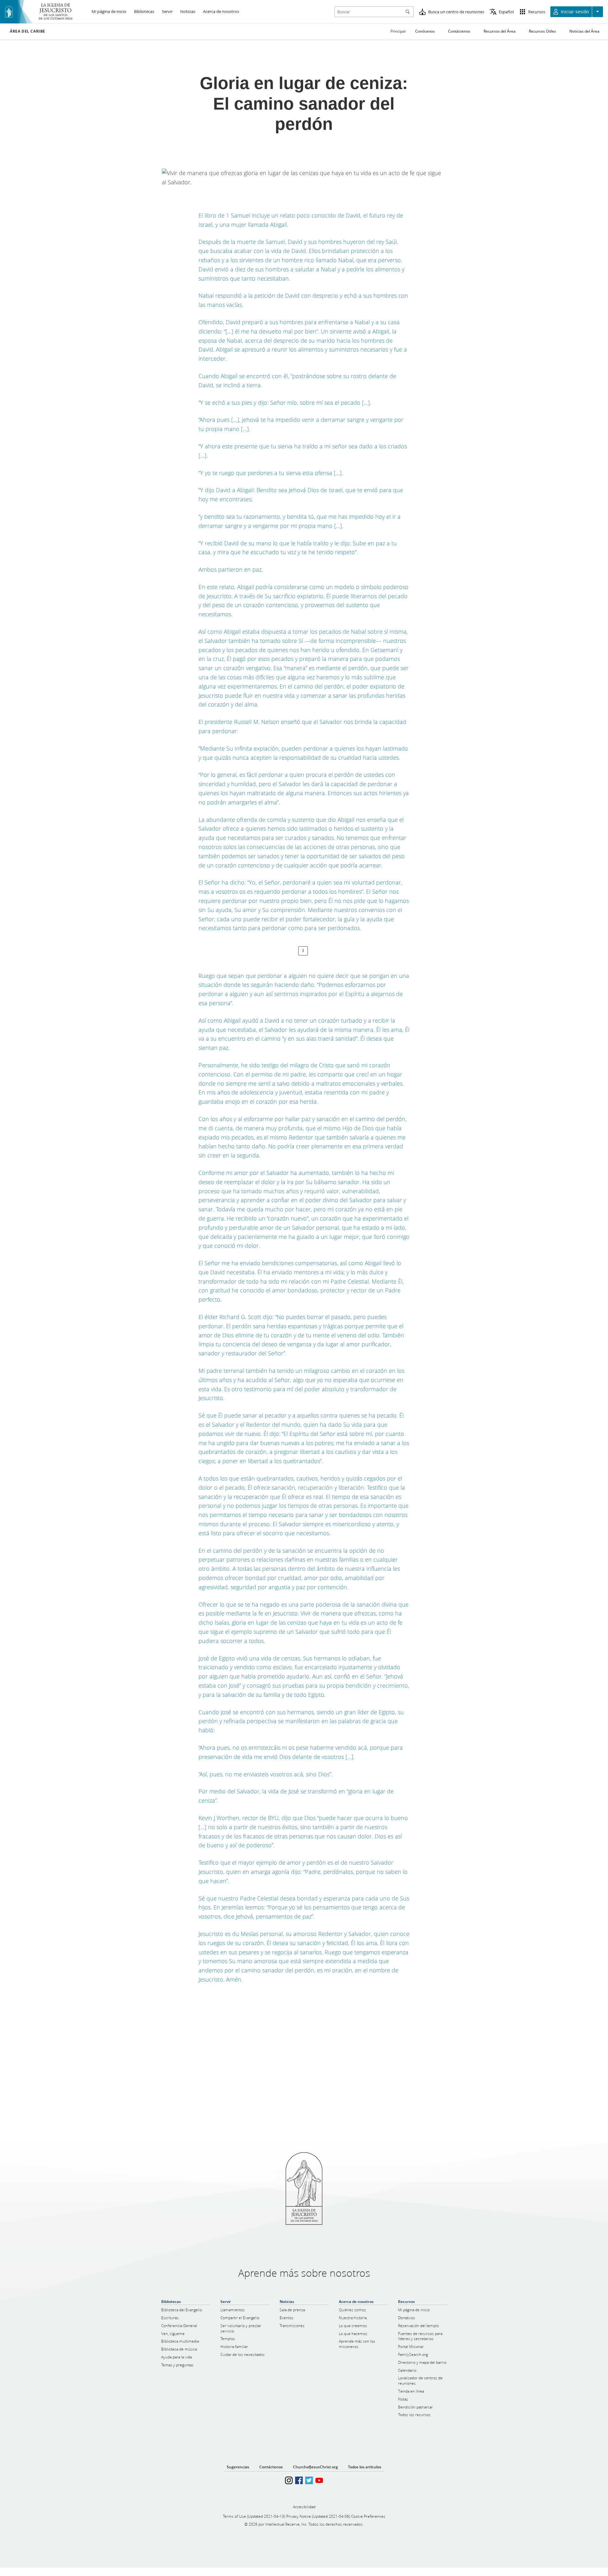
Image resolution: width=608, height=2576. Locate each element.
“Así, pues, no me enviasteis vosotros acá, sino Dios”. (266, 1774)
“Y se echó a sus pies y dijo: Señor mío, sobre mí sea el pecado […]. (285, 403)
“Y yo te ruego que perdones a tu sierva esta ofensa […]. (271, 473)
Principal (398, 31)
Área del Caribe (28, 31)
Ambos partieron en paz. (231, 569)
